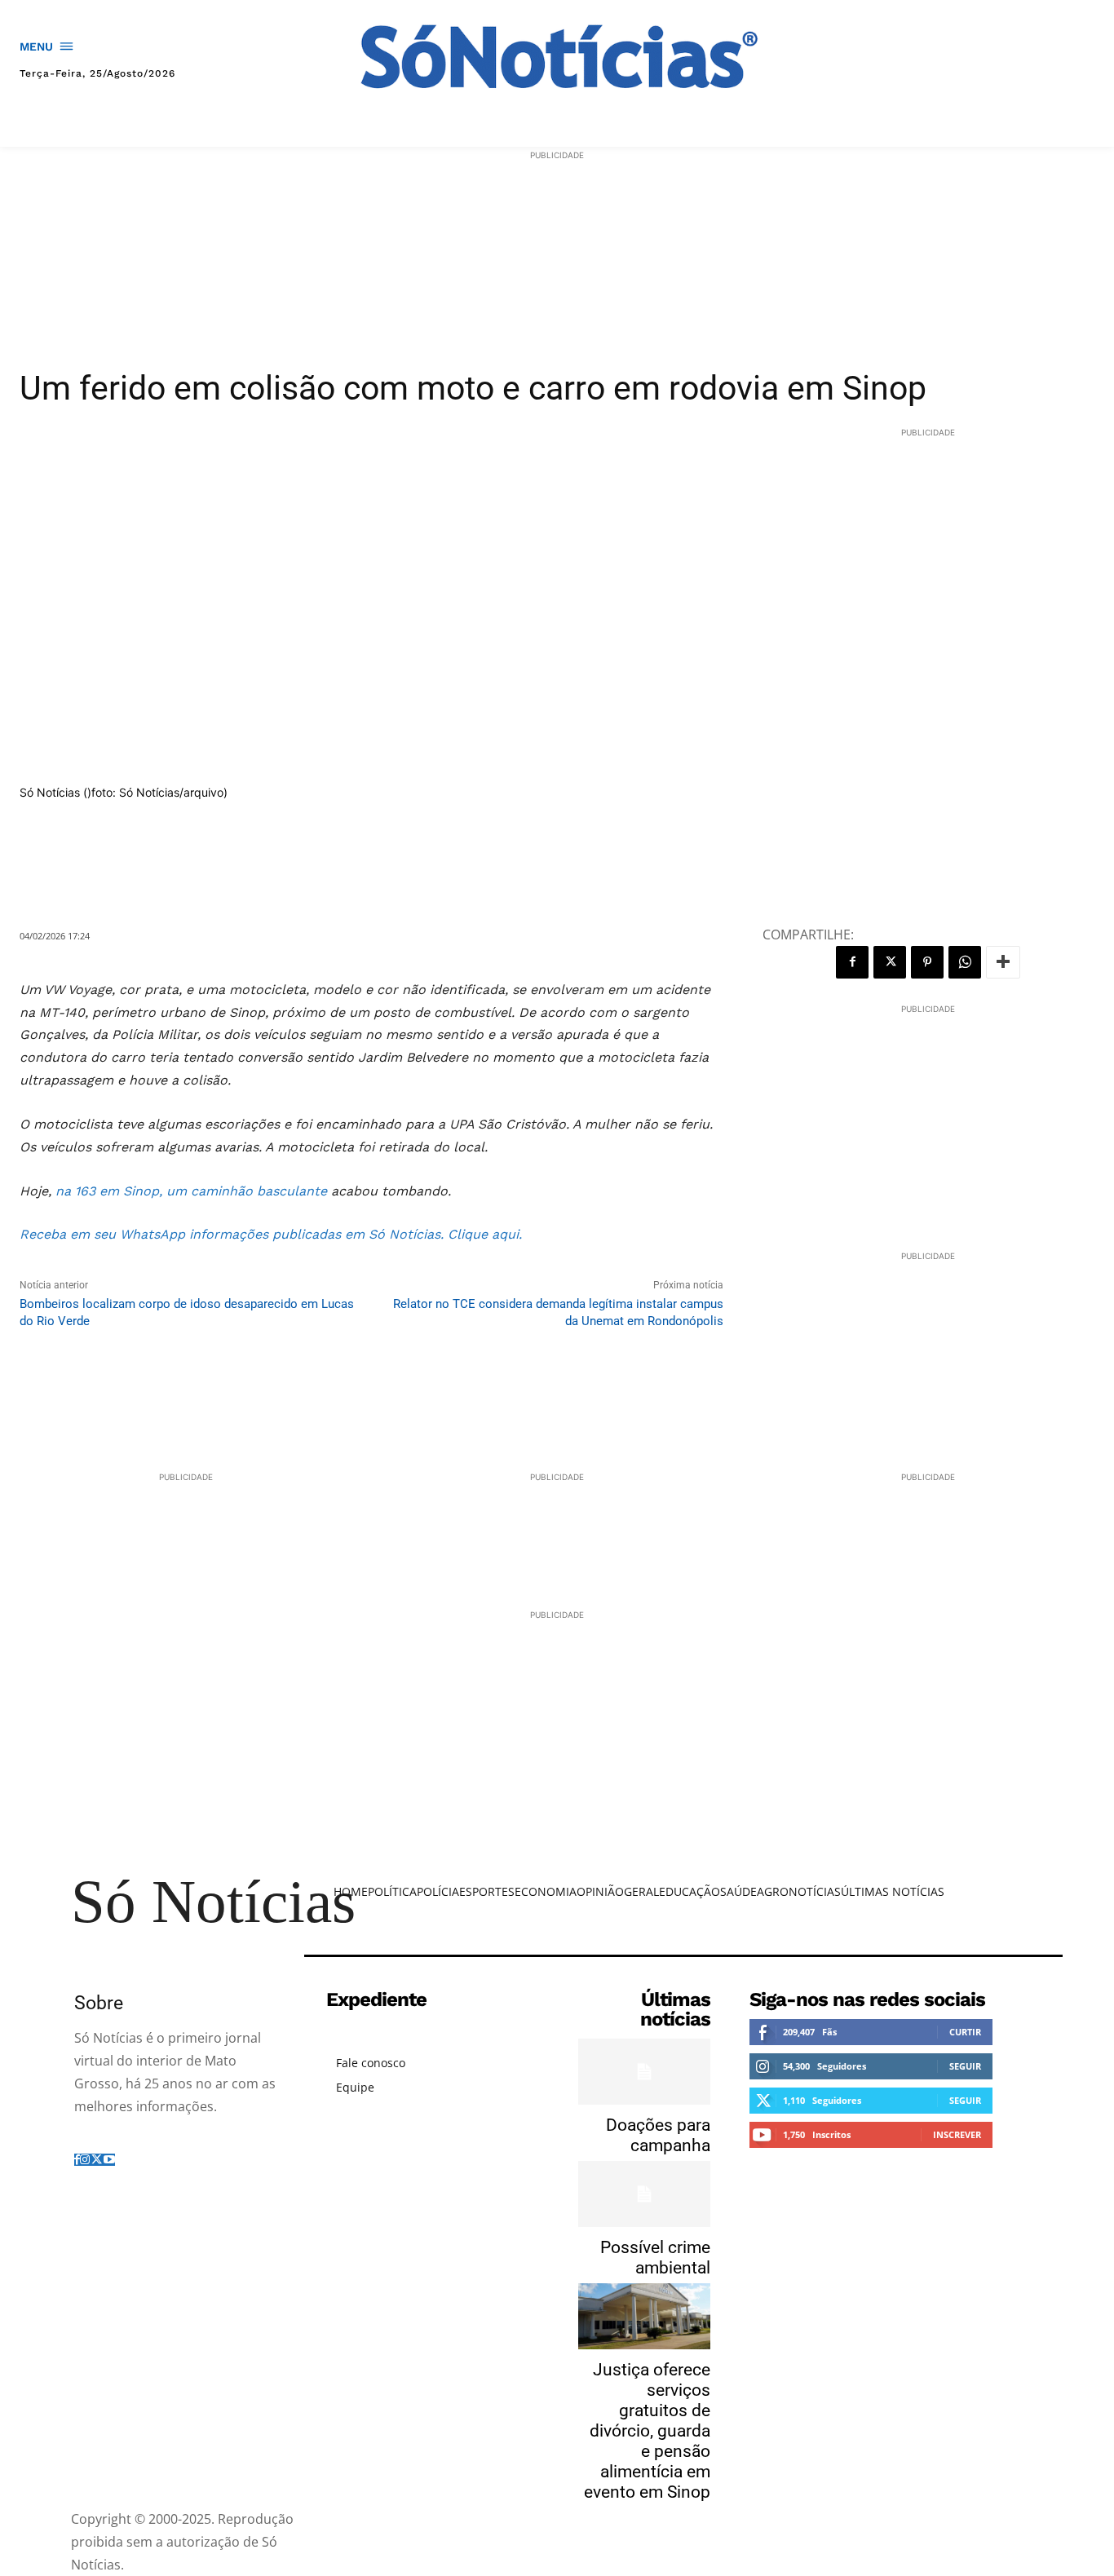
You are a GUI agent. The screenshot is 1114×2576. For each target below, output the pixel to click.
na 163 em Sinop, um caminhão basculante (191, 1191)
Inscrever (957, 2134)
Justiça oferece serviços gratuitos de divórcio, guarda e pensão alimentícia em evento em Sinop (647, 2431)
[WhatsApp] (965, 962)
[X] (890, 962)
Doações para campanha (658, 2135)
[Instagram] (85, 2160)
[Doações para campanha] (644, 2072)
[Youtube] (109, 2160)
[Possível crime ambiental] (644, 2194)
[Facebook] (852, 962)
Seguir (965, 2066)
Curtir (965, 2032)
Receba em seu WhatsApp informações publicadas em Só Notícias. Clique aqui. (271, 1234)
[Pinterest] (927, 962)
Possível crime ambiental (655, 2258)
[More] (1003, 962)
